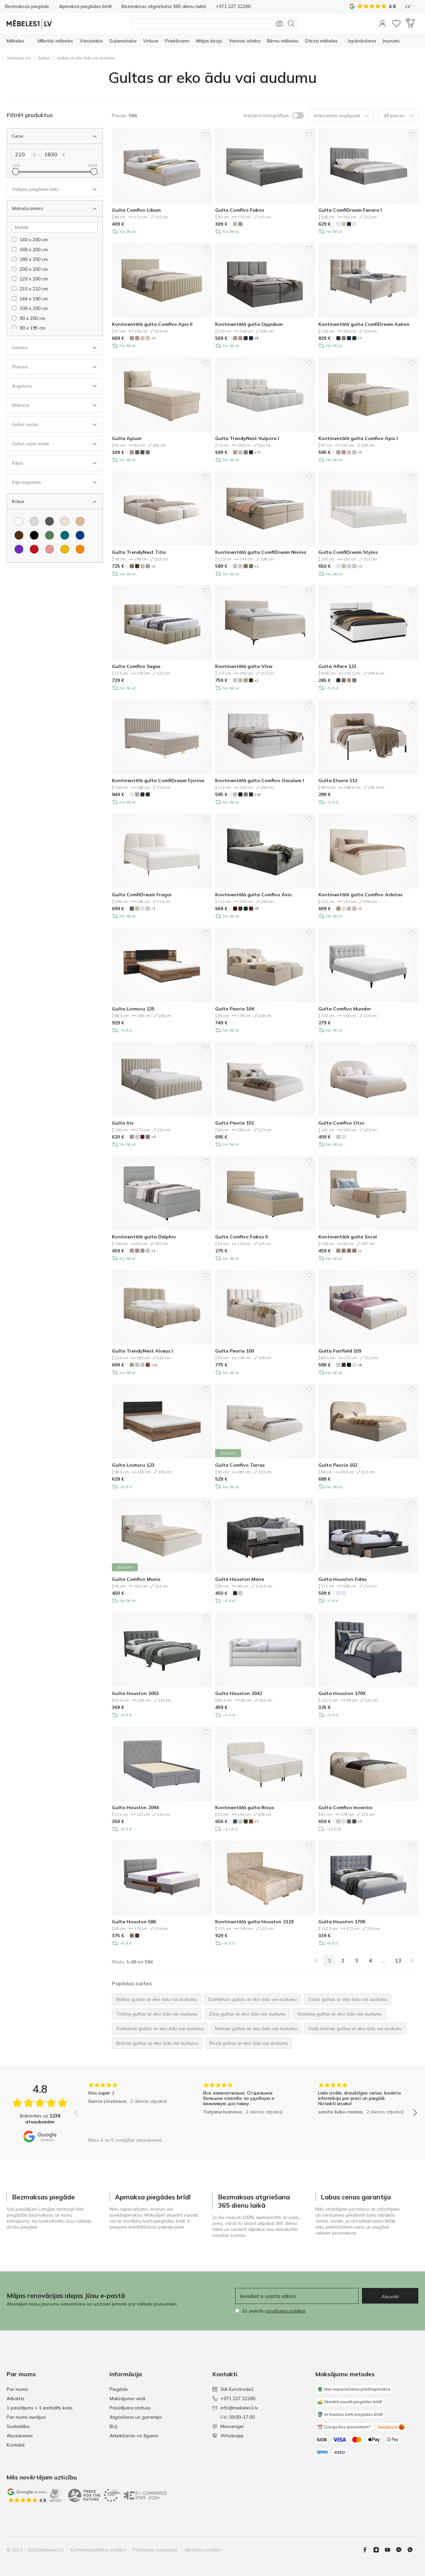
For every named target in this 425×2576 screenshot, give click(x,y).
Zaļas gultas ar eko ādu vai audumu (348, 1999)
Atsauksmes (20, 2436)
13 (398, 1960)
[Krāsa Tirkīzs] (65, 535)
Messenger (232, 2426)
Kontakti (16, 2445)
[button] (382, 24)
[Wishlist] (396, 24)
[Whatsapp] (413, 2550)
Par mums (17, 2389)
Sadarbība (18, 2426)
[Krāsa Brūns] (19, 535)
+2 (153, 338)
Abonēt (390, 2297)
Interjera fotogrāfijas (266, 115)
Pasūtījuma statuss (130, 2408)
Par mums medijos (26, 2417)
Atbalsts (16, 2398)
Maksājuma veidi (127, 2398)
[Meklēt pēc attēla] (280, 24)
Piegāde (119, 2389)
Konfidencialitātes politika (98, 2550)
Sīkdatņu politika (203, 2550)
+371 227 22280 (238, 2398)
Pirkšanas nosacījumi (155, 2550)
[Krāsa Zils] (80, 535)
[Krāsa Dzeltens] (65, 549)
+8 (256, 338)
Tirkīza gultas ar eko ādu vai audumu (157, 2014)
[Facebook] (368, 2550)
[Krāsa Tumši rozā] (49, 549)
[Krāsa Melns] (34, 535)
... (384, 1960)
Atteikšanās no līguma (134, 2436)
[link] (316, 1960)
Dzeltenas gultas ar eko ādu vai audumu (253, 1999)
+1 (360, 338)
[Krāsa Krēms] (65, 521)
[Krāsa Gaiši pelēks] (34, 521)
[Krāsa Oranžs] (80, 549)
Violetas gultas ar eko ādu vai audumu (340, 2014)
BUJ (113, 2426)
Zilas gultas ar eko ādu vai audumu (247, 2014)
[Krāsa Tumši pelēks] (49, 521)
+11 (257, 452)
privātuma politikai (286, 2311)
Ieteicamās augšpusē (337, 115)
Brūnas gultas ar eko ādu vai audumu (157, 2043)
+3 (256, 1821)
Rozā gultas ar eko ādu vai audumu (249, 2043)
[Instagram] (379, 2550)
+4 (153, 1137)
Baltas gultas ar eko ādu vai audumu (157, 1999)
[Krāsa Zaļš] (49, 535)
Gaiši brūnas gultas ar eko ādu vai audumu (355, 2028)
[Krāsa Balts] (19, 521)
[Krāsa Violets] (19, 549)
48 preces (394, 115)
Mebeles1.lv (19, 58)
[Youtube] (390, 2550)
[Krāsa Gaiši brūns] (80, 521)
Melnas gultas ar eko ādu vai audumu (256, 2028)
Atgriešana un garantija (136, 2417)
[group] (131, 2108)
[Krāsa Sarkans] (34, 549)
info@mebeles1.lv (239, 2408)
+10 (257, 795)
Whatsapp (232, 2436)
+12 (154, 1365)
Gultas (44, 58)
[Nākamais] (412, 1960)
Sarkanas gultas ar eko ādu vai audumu (160, 2028)
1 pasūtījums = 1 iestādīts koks (40, 2408)
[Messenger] (401, 2550)
